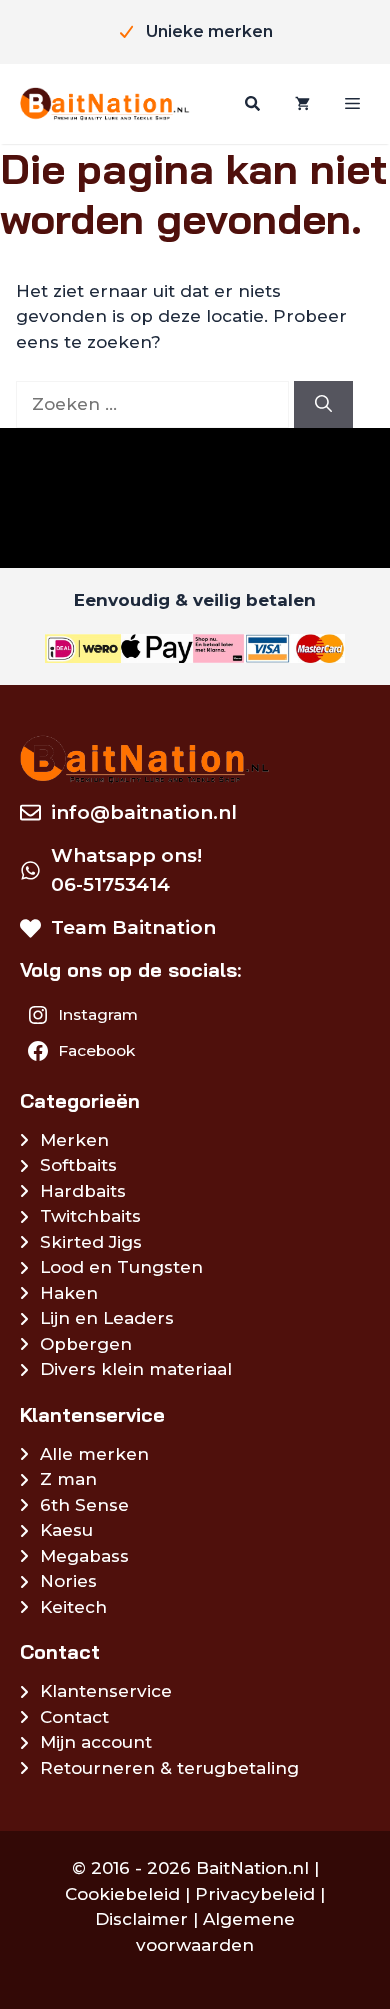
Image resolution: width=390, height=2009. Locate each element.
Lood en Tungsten (121, 1267)
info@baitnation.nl (144, 812)
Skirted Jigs (91, 1242)
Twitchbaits (90, 1216)
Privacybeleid (255, 1894)
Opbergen (86, 1344)
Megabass (84, 1556)
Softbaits (78, 1165)
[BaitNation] (105, 103)
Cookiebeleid (122, 1894)
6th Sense (84, 1505)
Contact (74, 1717)
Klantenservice (106, 1691)
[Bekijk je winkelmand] (300, 104)
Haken (69, 1293)
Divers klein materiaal (136, 1369)
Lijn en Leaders (107, 1318)
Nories (68, 1581)
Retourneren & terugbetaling (169, 1768)
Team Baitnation (133, 927)
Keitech (73, 1607)
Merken (74, 1140)
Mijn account (96, 1742)
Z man (68, 1479)
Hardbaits (83, 1191)
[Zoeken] (250, 104)
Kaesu (66, 1530)
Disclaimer (141, 1919)
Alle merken (94, 1454)
